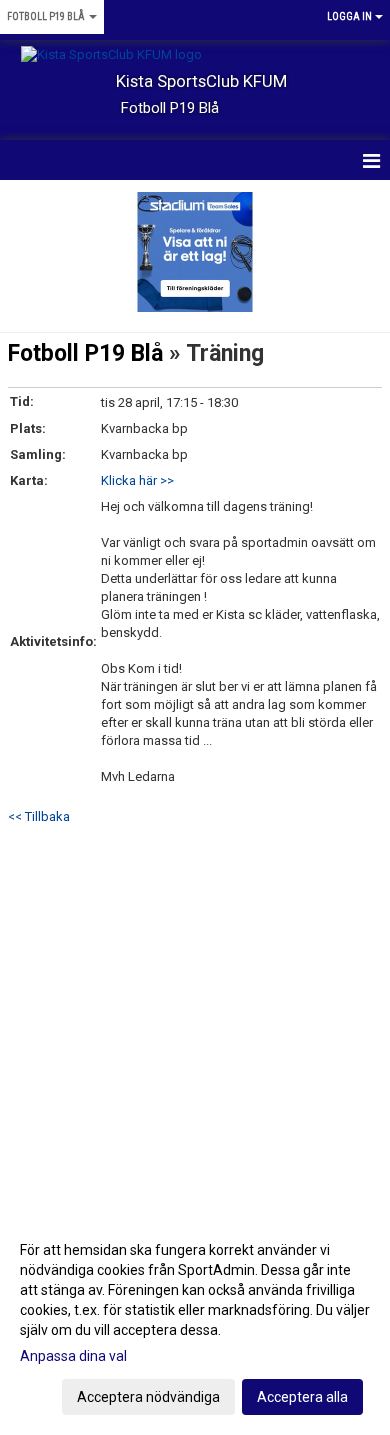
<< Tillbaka (39, 816)
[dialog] (195, 1322)
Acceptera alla (302, 1397)
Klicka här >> (137, 480)
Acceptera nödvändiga (148, 1397)
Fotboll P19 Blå (85, 353)
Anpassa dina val (73, 1356)
